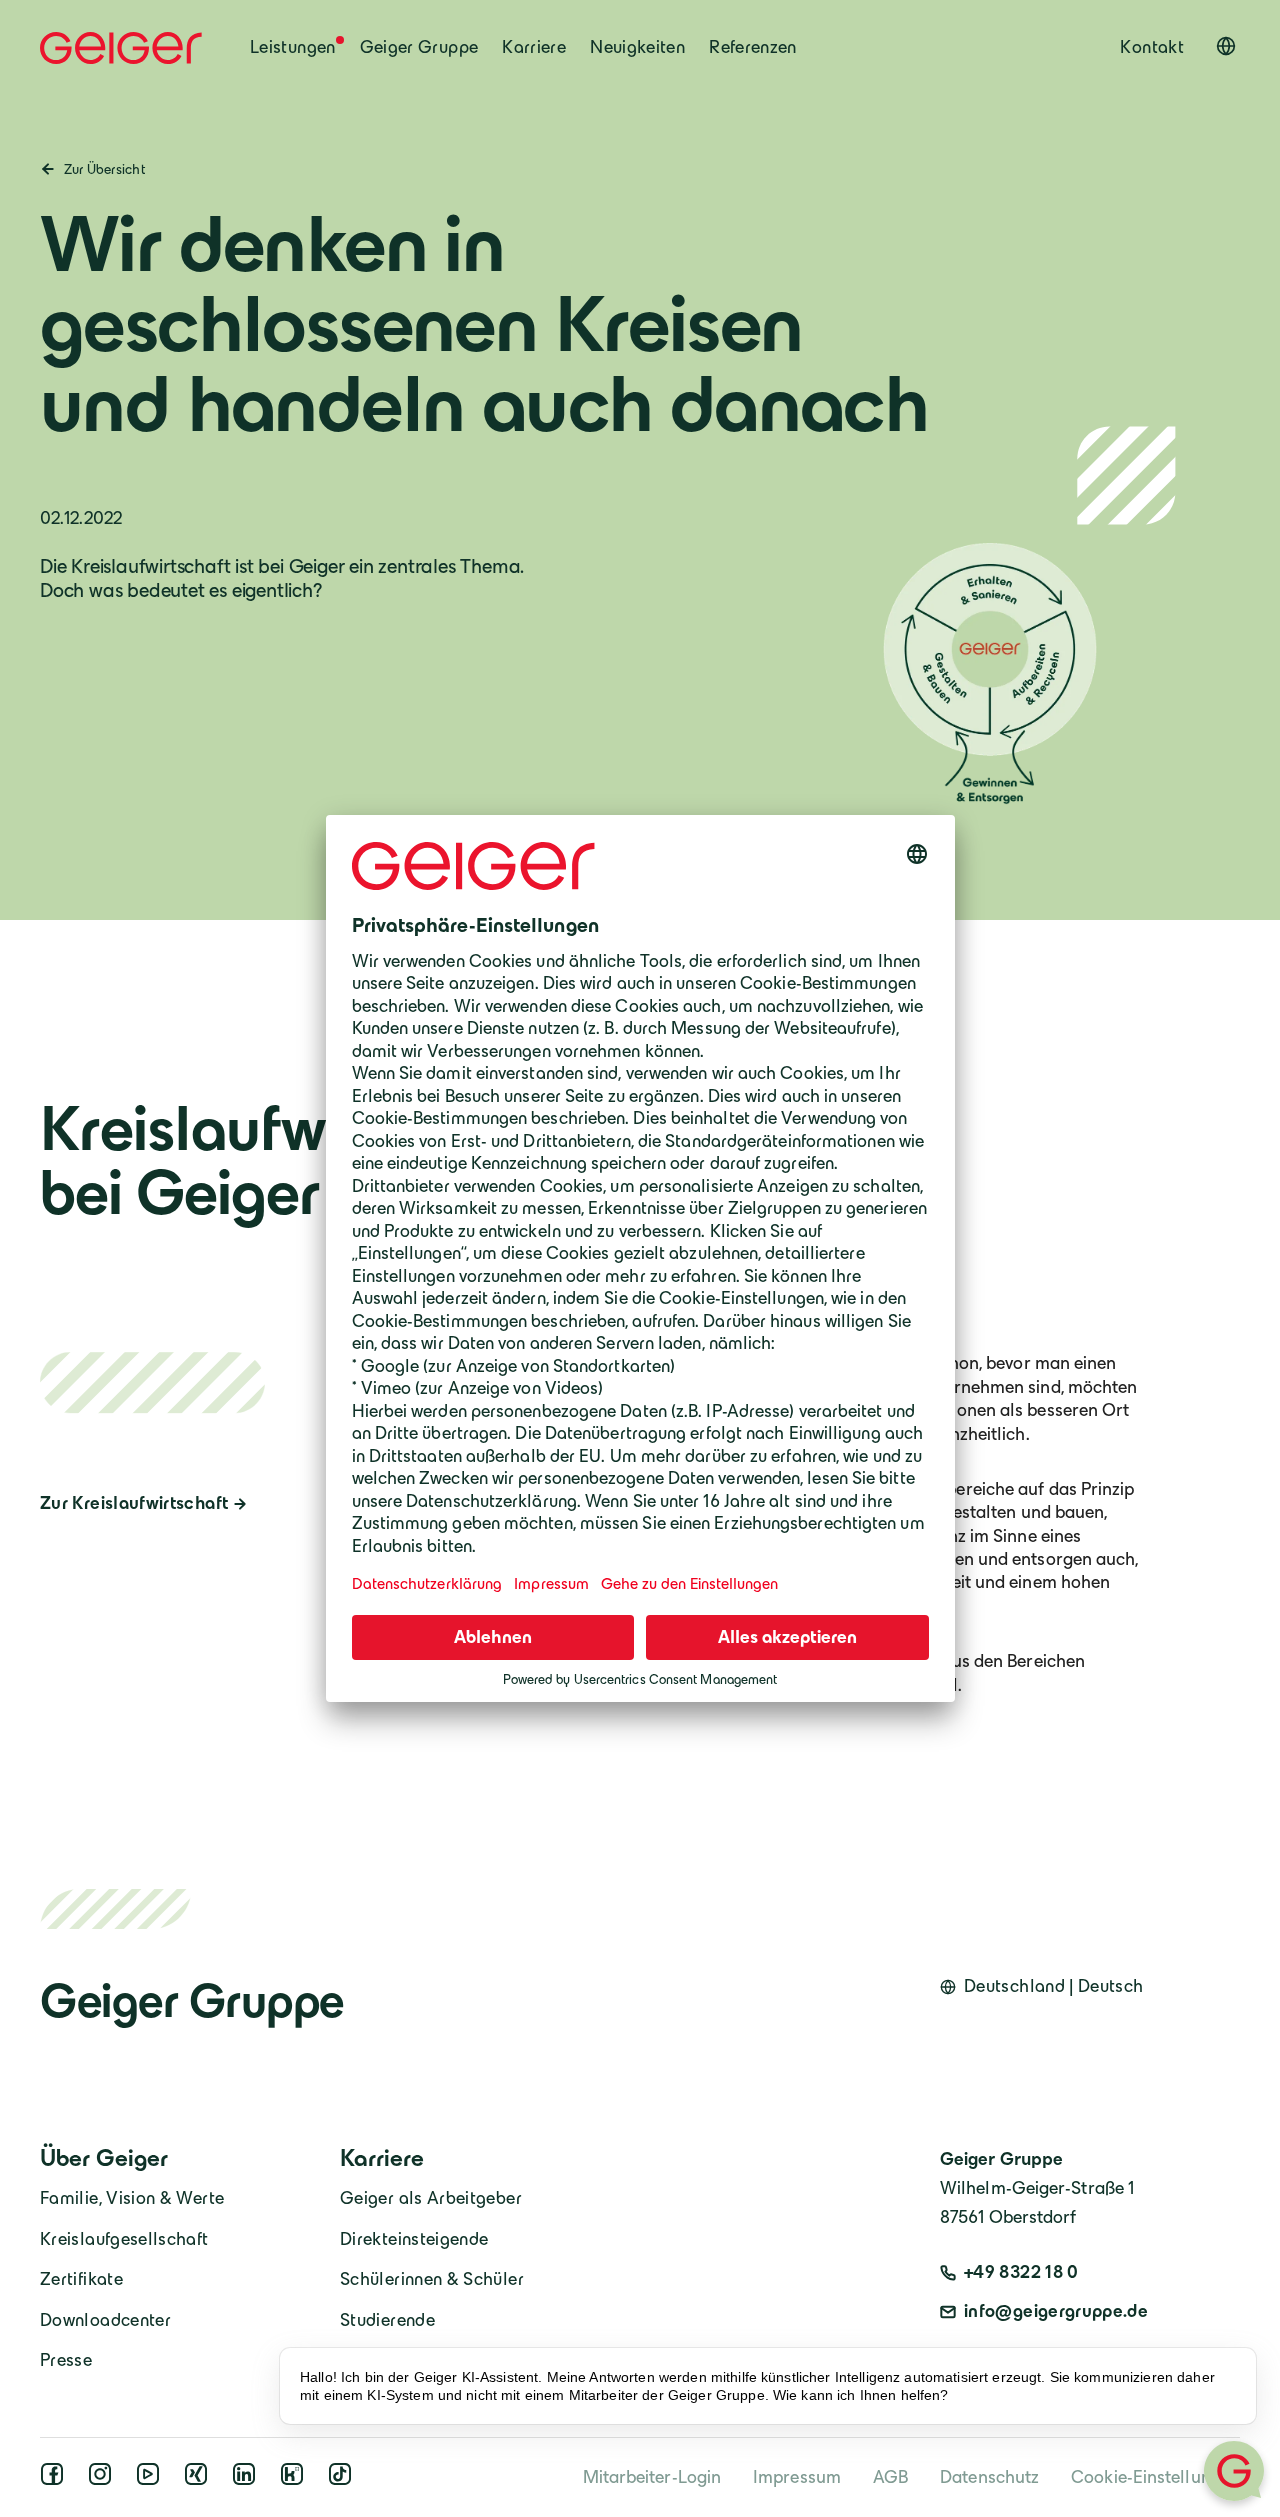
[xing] (200, 2480)
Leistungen (293, 47)
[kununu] (296, 2480)
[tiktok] (344, 2480)
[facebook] (56, 2480)
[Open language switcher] (1226, 46)
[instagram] (104, 2480)
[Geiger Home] (121, 48)
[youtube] (152, 2480)
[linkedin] (248, 2480)
